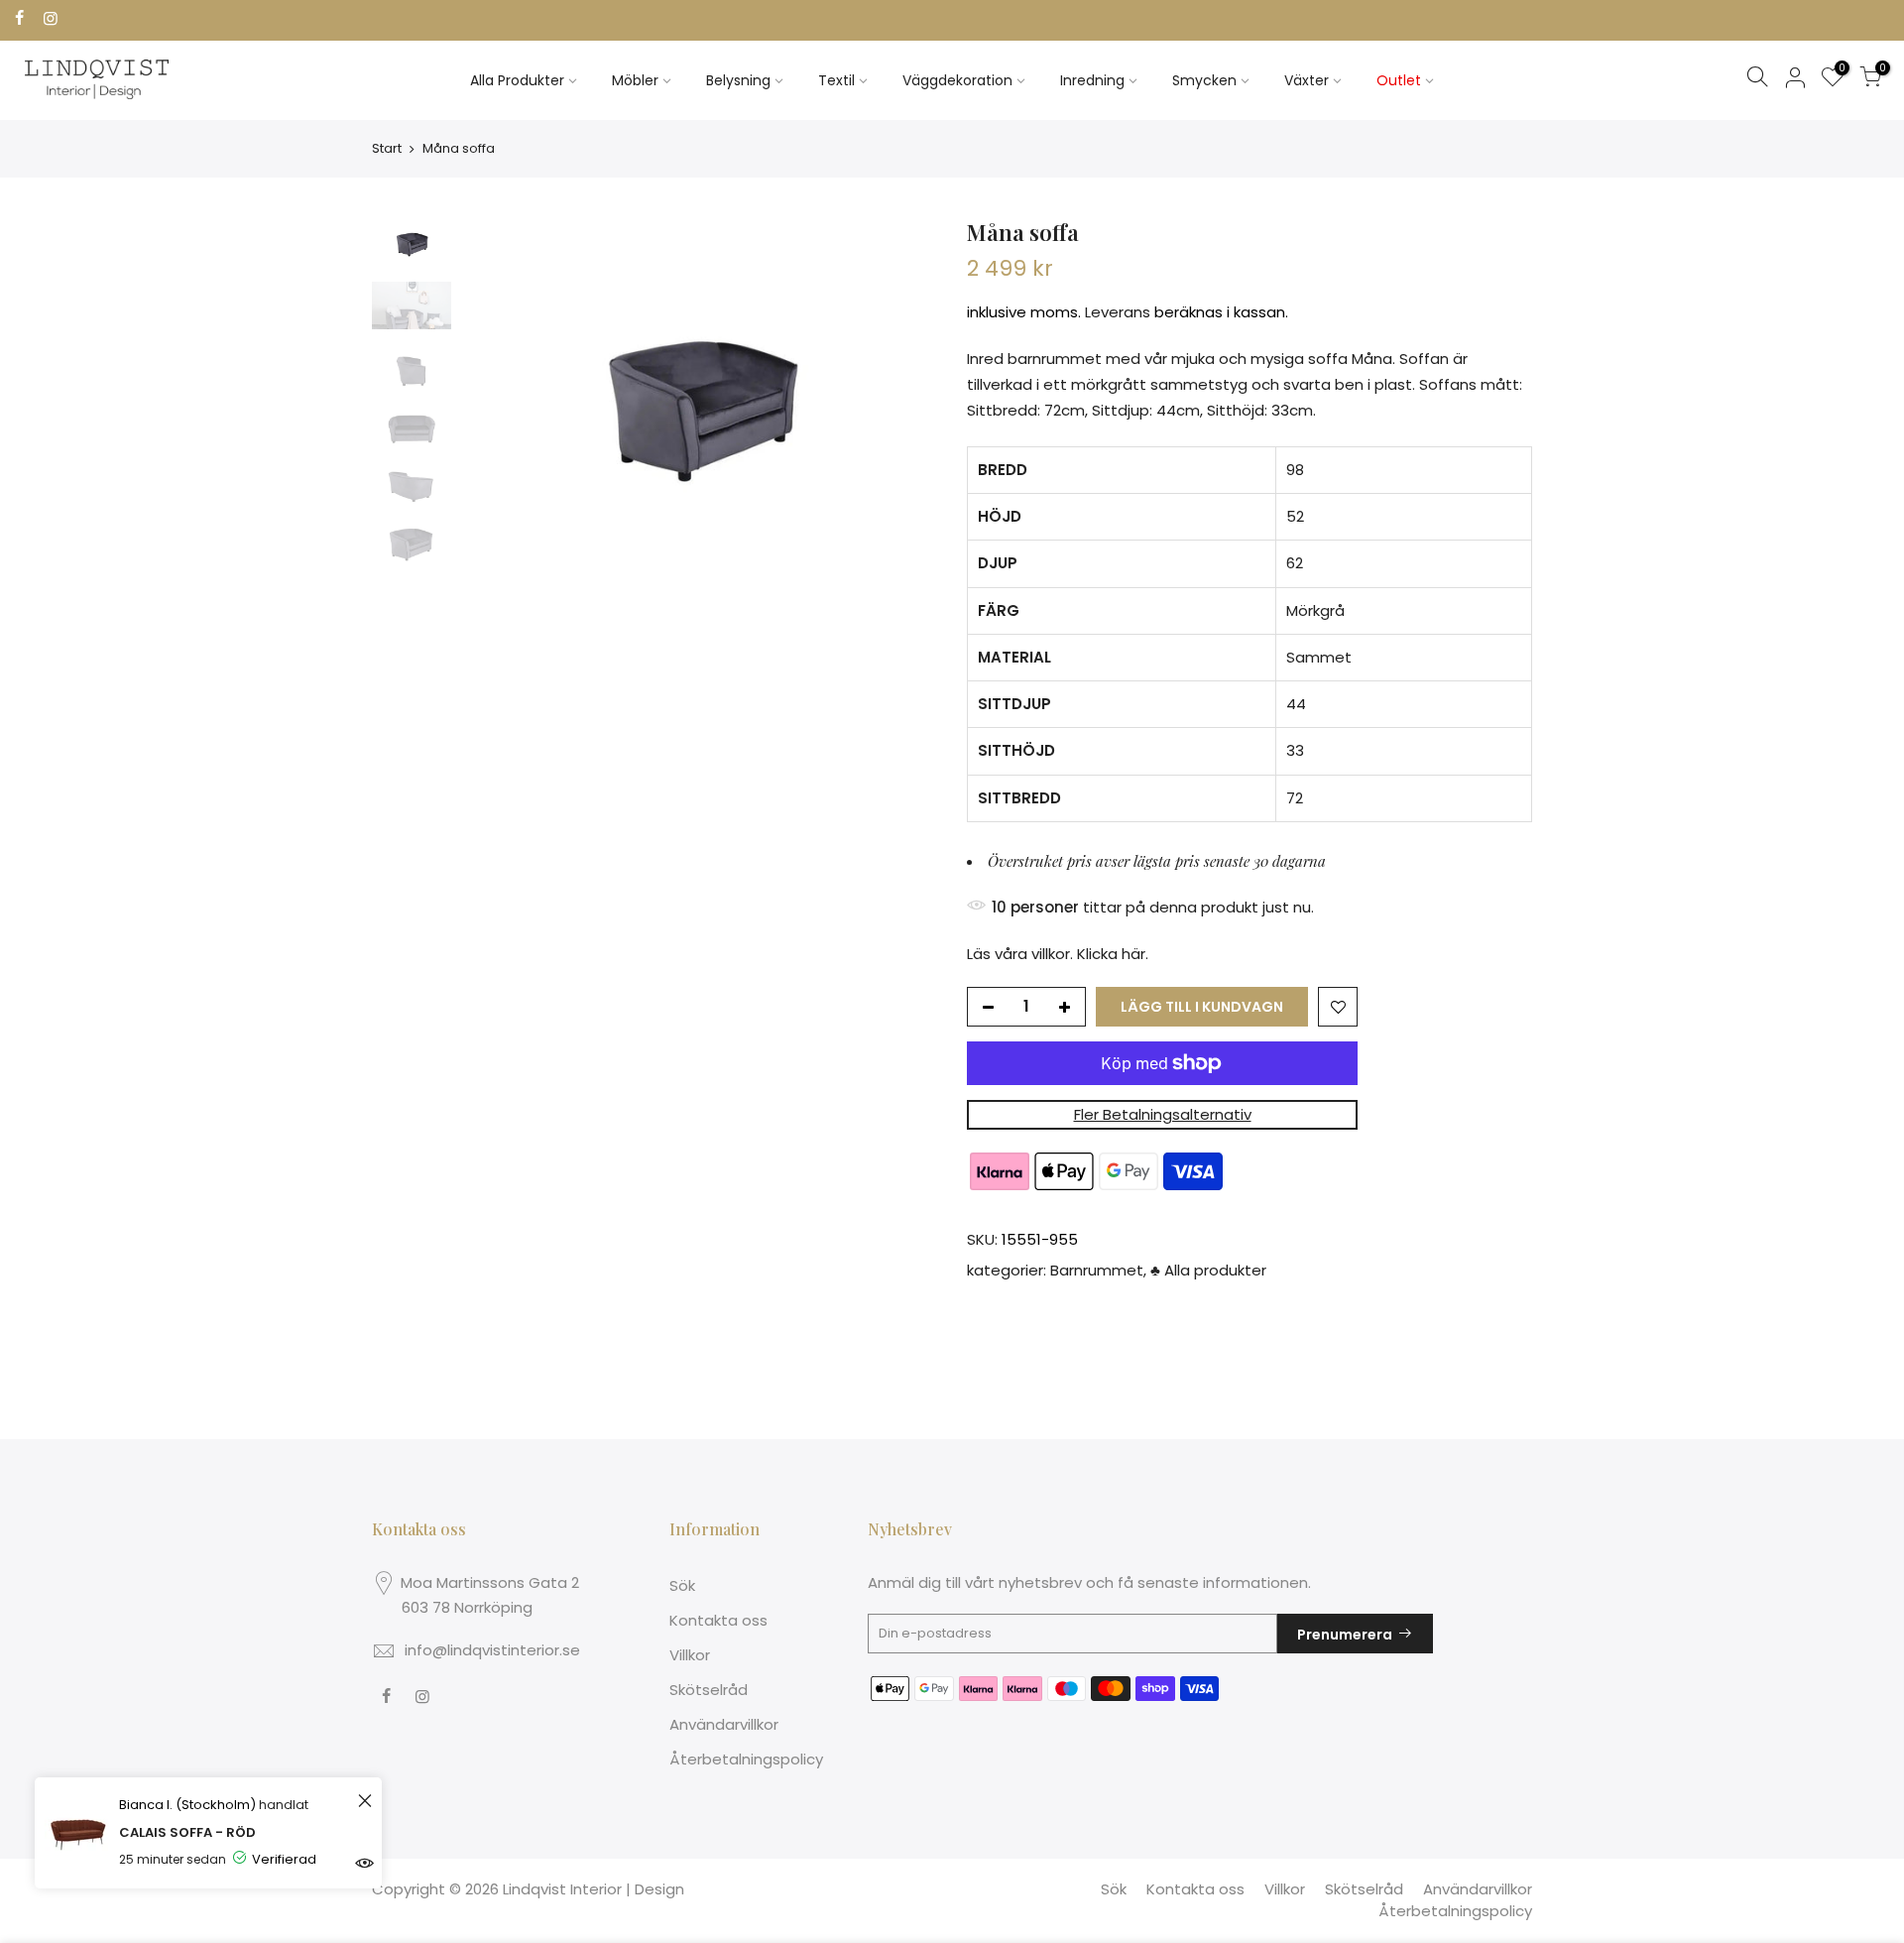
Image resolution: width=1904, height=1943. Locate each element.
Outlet (1399, 80)
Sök (682, 1585)
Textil (836, 80)
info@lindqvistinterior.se (492, 1650)
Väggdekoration (957, 80)
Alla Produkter (517, 80)
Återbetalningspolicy (746, 1759)
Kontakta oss (718, 1620)
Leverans (1118, 313)
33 (1295, 751)
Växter (1307, 80)
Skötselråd (709, 1690)
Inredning (1092, 80)
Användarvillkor (724, 1724)
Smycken (1204, 80)
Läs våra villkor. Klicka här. (1058, 954)
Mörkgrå (1315, 610)
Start (387, 148)
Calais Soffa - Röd (187, 1832)
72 (1295, 798)
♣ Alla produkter (1208, 1271)
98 (1295, 470)
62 (1295, 564)
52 (1295, 516)
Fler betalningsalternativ (1163, 1114)
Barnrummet (1097, 1271)
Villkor (690, 1655)
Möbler (635, 80)
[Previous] (496, 396)
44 (1296, 704)
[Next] (902, 396)
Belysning (738, 80)
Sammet (1319, 657)
